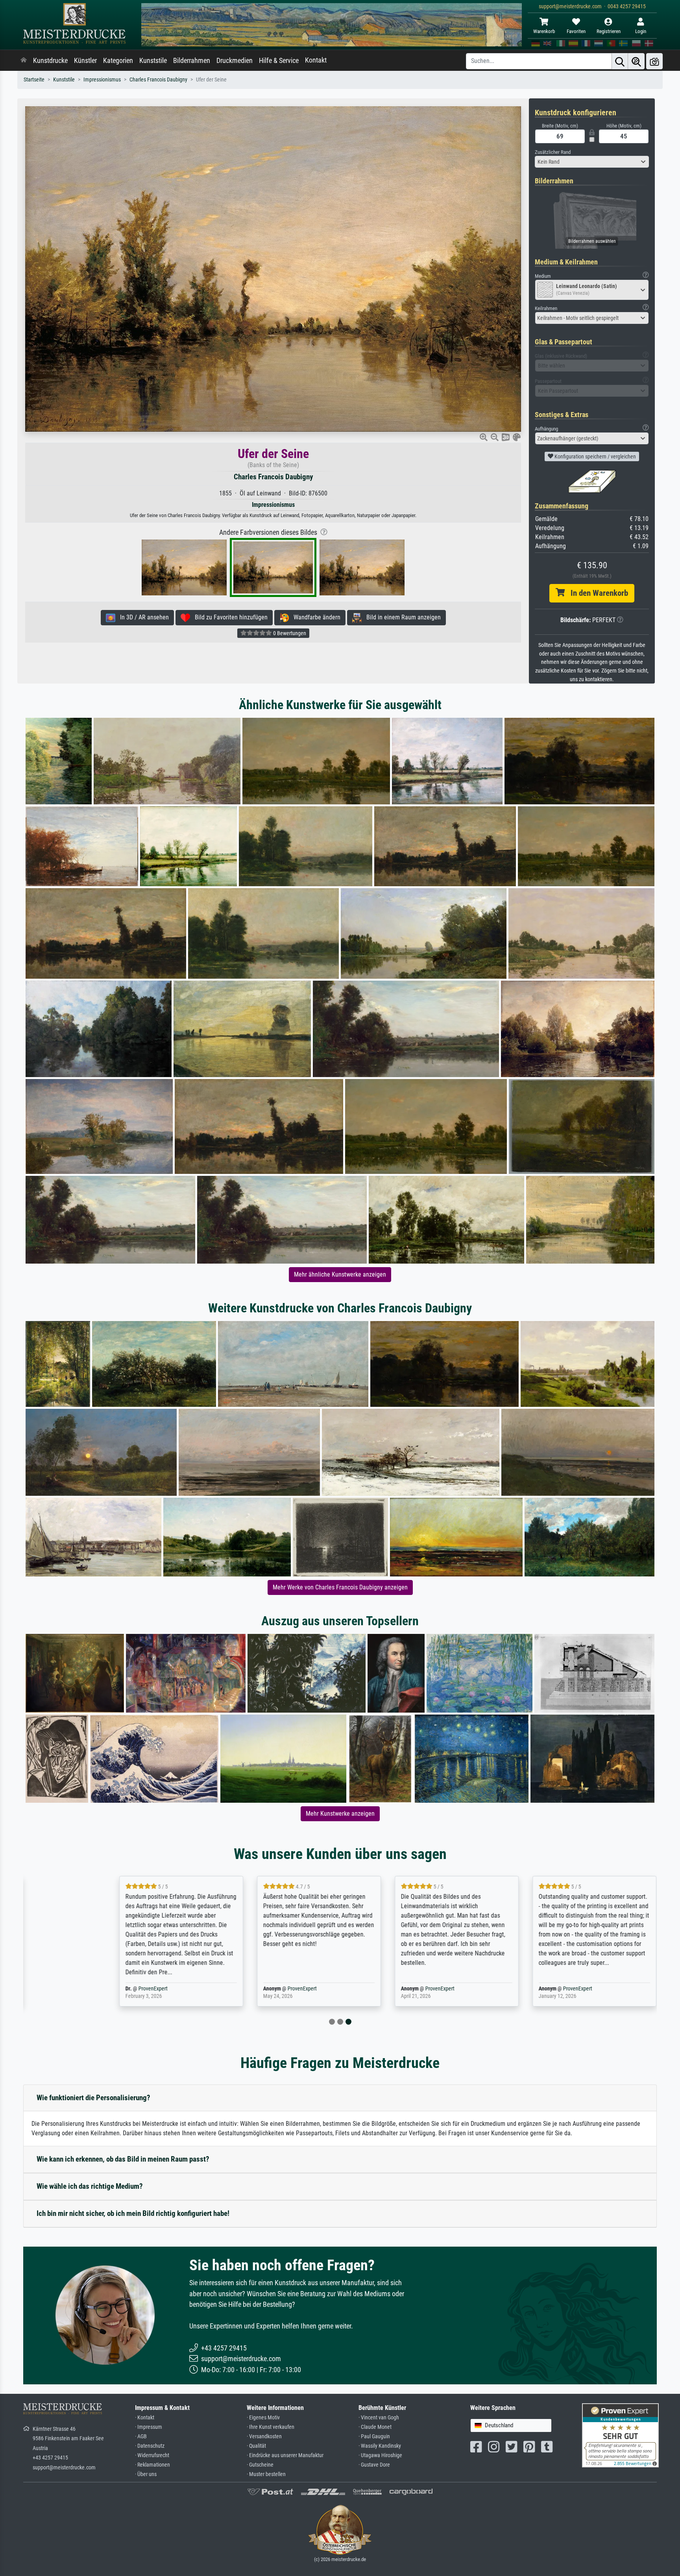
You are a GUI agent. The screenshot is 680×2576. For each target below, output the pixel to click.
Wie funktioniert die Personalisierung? (93, 2098)
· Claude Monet (375, 2427)
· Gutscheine (260, 2465)
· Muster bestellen (266, 2474)
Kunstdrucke (50, 61)
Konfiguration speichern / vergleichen (595, 456)
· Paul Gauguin (374, 2436)
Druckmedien (235, 61)
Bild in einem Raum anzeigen (401, 617)
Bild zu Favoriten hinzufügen (229, 617)
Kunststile (153, 61)
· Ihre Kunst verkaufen (271, 2427)
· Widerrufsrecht (152, 2455)
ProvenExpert (117, 1989)
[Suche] (620, 61)
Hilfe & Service (279, 61)
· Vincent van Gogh (379, 2418)
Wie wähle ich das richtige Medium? (90, 2186)
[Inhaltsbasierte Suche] (636, 61)
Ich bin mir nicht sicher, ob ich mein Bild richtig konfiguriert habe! (133, 2213)
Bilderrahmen (192, 61)
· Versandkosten (264, 2436)
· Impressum (149, 2427)
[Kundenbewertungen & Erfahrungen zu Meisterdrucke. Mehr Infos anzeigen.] (620, 2435)
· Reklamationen (152, 2465)
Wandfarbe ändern (315, 617)
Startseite (34, 80)
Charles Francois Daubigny (158, 80)
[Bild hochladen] (654, 61)
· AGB (141, 2436)
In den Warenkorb (596, 593)
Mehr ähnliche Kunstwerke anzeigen (340, 1274)
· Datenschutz (150, 2446)
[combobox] (592, 162)
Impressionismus (102, 80)
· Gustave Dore (374, 2465)
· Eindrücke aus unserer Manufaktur (285, 2455)
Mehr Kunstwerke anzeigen (340, 1814)
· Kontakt (145, 2418)
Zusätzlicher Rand (553, 152)
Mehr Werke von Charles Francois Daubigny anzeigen (340, 1587)
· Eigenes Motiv (263, 2418)
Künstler (85, 61)
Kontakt (316, 60)
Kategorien (118, 61)
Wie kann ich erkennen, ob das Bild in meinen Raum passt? (123, 2159)
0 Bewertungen (289, 633)
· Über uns (146, 2474)
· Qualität (256, 2446)
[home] (24, 61)
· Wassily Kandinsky (380, 2446)
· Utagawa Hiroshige (380, 2455)
